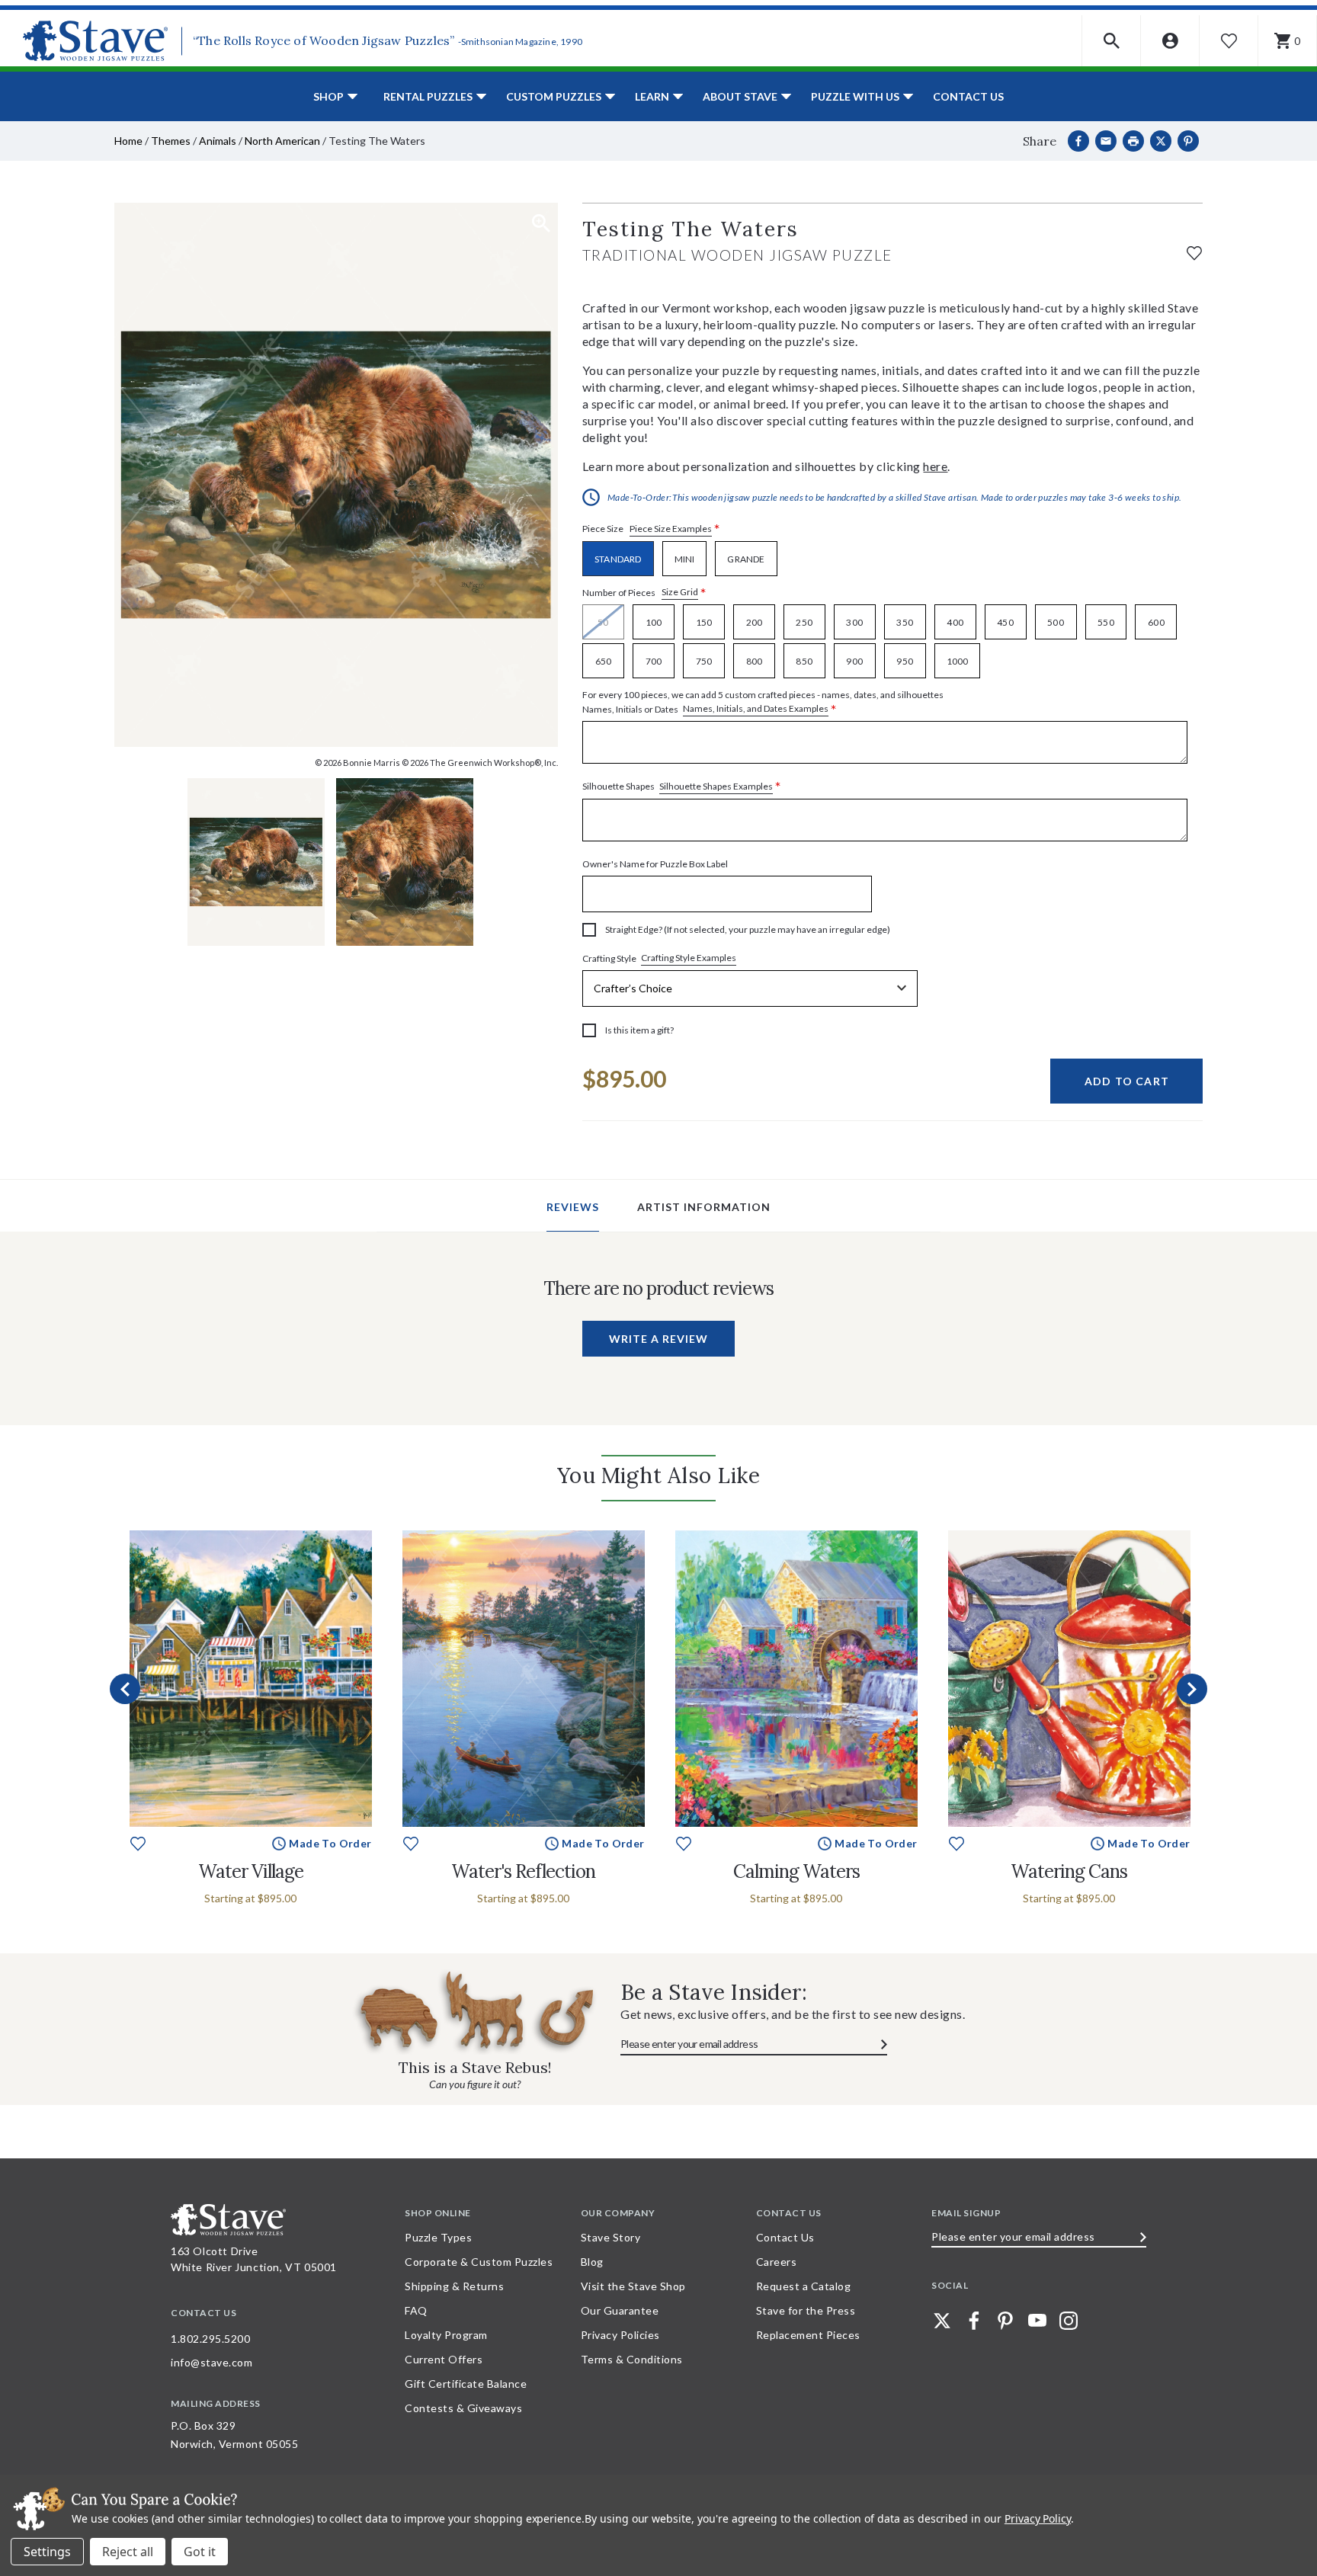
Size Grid (680, 592)
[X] (1161, 141)
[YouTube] (1037, 2321)
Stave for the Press (806, 2310)
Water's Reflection (523, 1871)
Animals (218, 141)
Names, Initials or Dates (763, 703)
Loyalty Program (446, 2335)
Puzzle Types (438, 2237)
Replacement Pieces (808, 2335)
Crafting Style (659, 958)
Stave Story (611, 2237)
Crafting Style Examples (689, 958)
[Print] (1133, 141)
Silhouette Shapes (682, 787)
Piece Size (651, 529)
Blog (592, 2262)
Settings (47, 2552)
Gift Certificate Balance (466, 2384)
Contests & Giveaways (463, 2408)
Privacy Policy (1038, 2518)
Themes (171, 141)
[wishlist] (1194, 251)
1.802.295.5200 (210, 2339)
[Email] (1106, 141)
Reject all (128, 2552)
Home (128, 141)
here (935, 466)
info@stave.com (211, 2362)
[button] (1112, 41)
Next (1192, 1689)
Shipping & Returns (454, 2286)
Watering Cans (1069, 1871)
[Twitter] (942, 2321)
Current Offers (444, 2359)
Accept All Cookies (200, 2552)
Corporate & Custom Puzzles (479, 2262)
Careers (777, 2262)
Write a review (658, 1339)
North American (282, 141)
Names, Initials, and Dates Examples (756, 708)
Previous (125, 1689)
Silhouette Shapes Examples (716, 786)
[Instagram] (1069, 2321)
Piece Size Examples (671, 529)
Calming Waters (796, 1871)
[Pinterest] (1188, 141)
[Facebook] (1078, 141)
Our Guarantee (620, 2310)
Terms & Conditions (632, 2359)
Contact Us (968, 96)
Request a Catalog (804, 2286)
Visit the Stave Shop (633, 2286)
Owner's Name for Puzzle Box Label (655, 864)
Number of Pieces (644, 593)
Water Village (251, 1871)
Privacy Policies (620, 2335)
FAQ (416, 2310)
